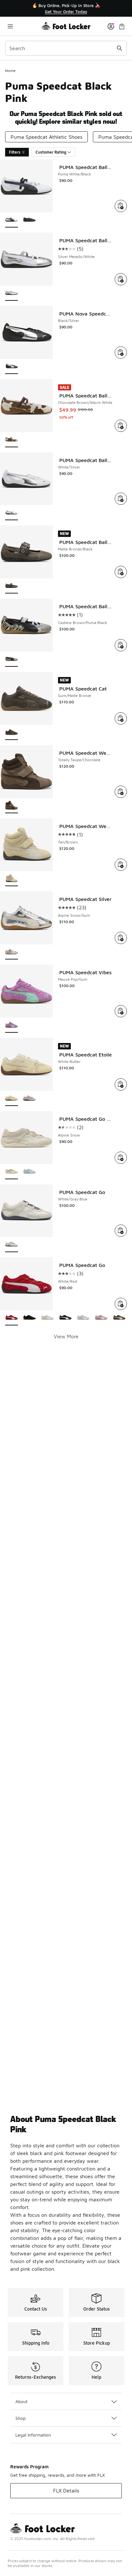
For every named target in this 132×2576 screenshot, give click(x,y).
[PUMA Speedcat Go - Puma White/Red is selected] (12, 1318)
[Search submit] (120, 48)
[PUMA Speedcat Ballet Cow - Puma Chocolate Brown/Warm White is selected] (12, 440)
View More (66, 1336)
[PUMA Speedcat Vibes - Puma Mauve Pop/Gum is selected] (12, 1025)
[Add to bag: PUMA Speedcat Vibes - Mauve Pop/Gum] (121, 1011)
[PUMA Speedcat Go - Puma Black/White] (65, 1318)
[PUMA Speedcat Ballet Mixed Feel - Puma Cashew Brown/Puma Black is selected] (12, 660)
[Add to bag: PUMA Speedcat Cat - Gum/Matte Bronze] (121, 718)
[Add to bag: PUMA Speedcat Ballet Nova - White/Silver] (121, 499)
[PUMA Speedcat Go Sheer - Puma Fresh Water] (29, 1172)
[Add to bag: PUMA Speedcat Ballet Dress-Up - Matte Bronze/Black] (121, 572)
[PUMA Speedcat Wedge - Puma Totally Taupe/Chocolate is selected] (12, 806)
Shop (21, 2418)
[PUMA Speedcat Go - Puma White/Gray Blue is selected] (12, 1245)
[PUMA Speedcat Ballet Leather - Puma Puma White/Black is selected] (12, 220)
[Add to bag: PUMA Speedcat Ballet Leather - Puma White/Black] (121, 206)
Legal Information (33, 2435)
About (21, 2401)
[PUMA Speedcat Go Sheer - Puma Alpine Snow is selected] (12, 1172)
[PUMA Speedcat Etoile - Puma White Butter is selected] (12, 1099)
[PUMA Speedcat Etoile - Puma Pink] (29, 1099)
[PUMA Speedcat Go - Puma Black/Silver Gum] (29, 1318)
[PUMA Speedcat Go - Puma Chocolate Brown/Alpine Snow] (119, 1318)
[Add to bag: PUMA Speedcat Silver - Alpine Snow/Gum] (121, 938)
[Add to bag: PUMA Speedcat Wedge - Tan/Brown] (121, 865)
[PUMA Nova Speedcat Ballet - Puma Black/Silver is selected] (12, 367)
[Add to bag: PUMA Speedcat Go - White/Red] (121, 1304)
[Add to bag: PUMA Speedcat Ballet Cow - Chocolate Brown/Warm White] (121, 426)
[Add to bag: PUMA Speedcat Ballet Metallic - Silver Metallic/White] (121, 279)
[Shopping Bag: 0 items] (122, 26)
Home (10, 71)
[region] (66, 9)
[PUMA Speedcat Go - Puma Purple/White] (83, 1318)
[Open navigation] (23, 26)
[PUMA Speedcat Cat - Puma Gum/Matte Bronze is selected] (12, 733)
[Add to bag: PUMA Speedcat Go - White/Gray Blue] (121, 1231)
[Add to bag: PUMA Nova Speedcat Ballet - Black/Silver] (121, 352)
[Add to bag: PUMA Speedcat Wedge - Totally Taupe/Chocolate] (121, 792)
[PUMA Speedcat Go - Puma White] (47, 1318)
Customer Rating (51, 152)
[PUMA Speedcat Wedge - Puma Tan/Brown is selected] (12, 879)
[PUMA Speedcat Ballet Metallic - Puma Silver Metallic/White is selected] (12, 294)
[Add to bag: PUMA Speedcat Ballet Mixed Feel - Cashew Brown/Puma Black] (121, 645)
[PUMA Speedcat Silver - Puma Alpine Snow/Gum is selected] (12, 952)
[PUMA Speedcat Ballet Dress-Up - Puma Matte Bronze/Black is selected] (12, 586)
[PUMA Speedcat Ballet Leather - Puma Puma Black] (29, 220)
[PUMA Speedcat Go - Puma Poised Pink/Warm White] (101, 1318)
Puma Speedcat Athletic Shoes (46, 137)
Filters (15, 152)
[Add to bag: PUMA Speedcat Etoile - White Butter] (121, 1084)
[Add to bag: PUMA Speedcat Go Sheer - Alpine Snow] (121, 1158)
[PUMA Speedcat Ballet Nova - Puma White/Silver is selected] (12, 513)
